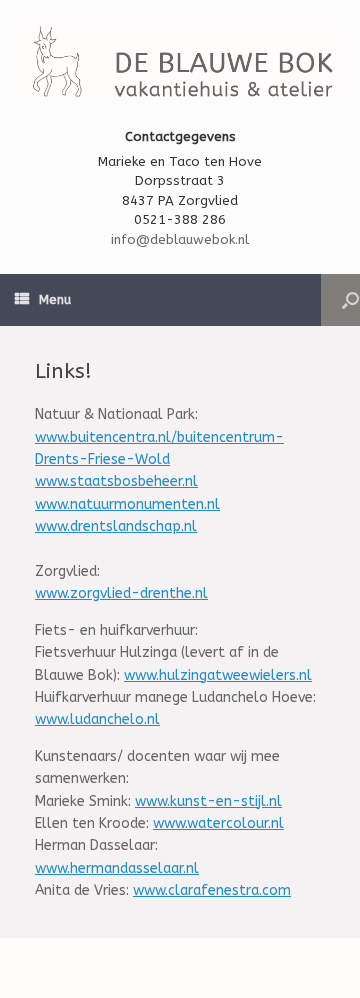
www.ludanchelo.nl (97, 719)
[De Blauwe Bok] (180, 61)
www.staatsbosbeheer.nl (116, 481)
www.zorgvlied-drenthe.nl (121, 593)
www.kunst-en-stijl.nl (208, 801)
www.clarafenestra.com (212, 890)
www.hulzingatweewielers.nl (218, 675)
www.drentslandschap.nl (116, 526)
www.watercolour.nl (218, 823)
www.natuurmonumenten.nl (127, 504)
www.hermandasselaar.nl (117, 868)
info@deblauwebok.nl (180, 239)
